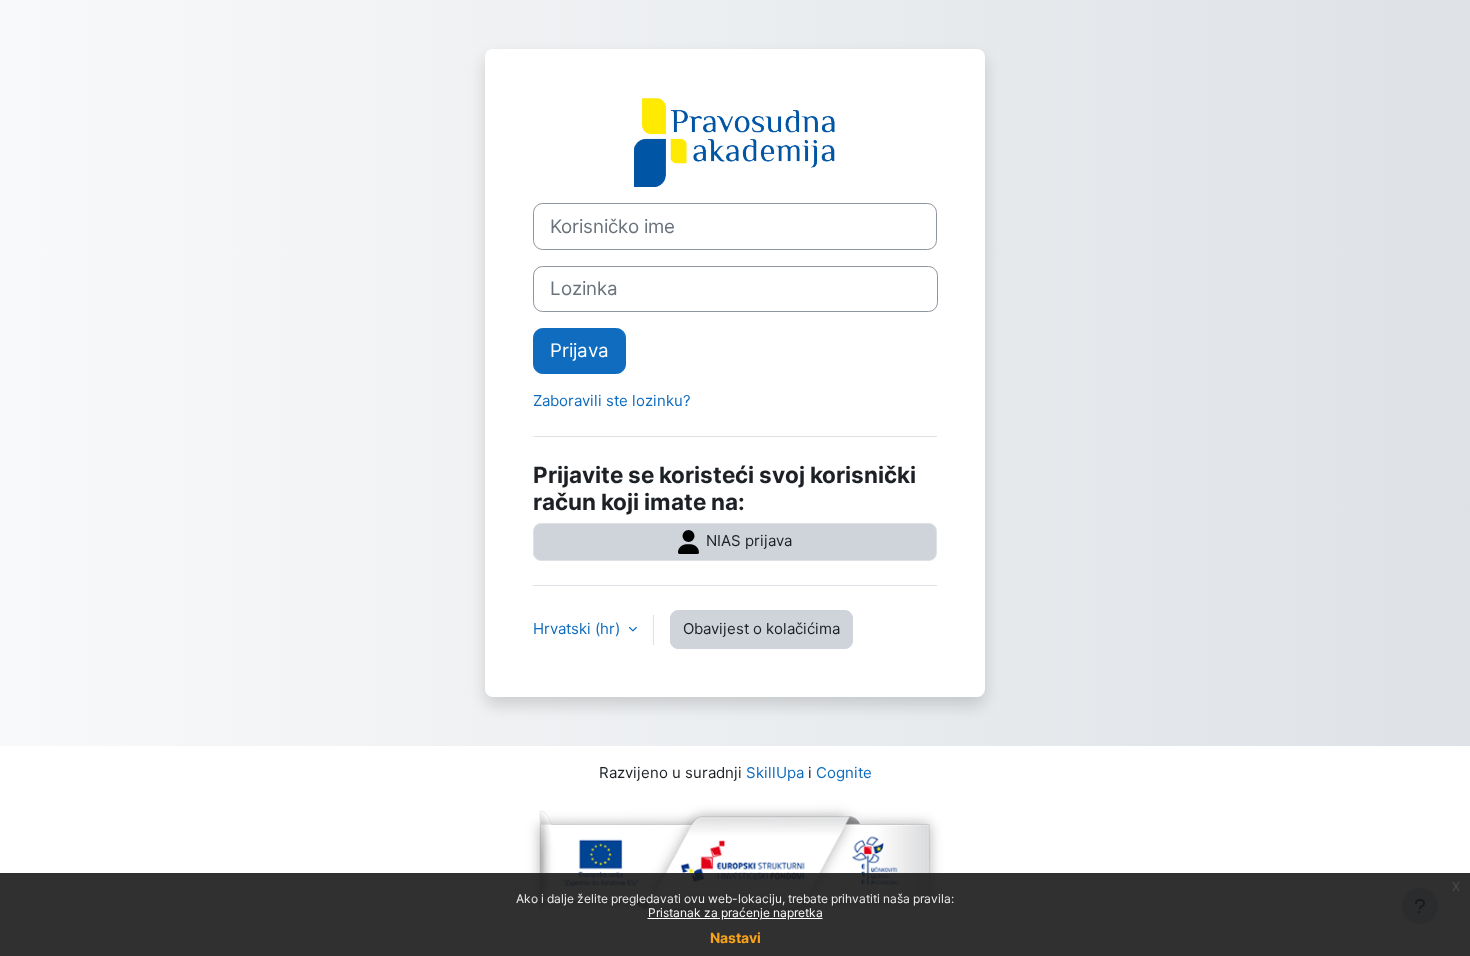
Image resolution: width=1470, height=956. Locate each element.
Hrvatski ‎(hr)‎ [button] (578, 628)
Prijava (579, 350)
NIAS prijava (747, 540)
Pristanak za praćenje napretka (735, 912)
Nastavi (735, 937)
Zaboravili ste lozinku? (612, 400)
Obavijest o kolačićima (761, 628)
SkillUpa (775, 772)
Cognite (844, 772)
